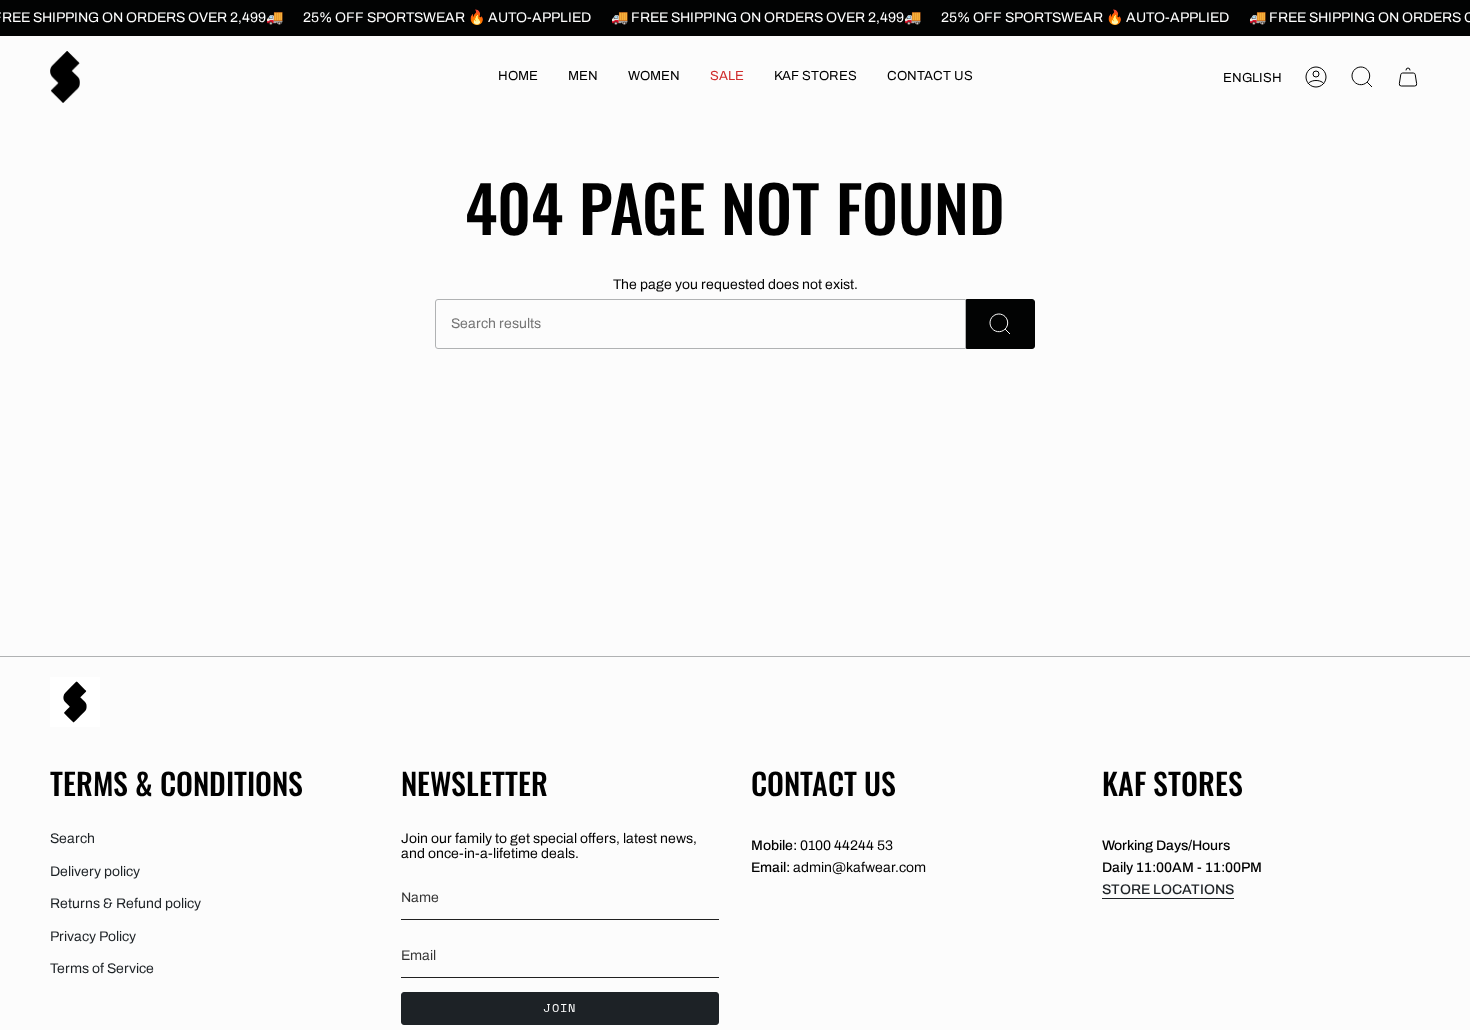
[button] (583, 77)
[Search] (1000, 324)
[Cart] (1408, 77)
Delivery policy (95, 871)
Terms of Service (102, 968)
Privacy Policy (93, 936)
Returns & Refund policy (125, 903)
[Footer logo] (75, 702)
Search (72, 838)
